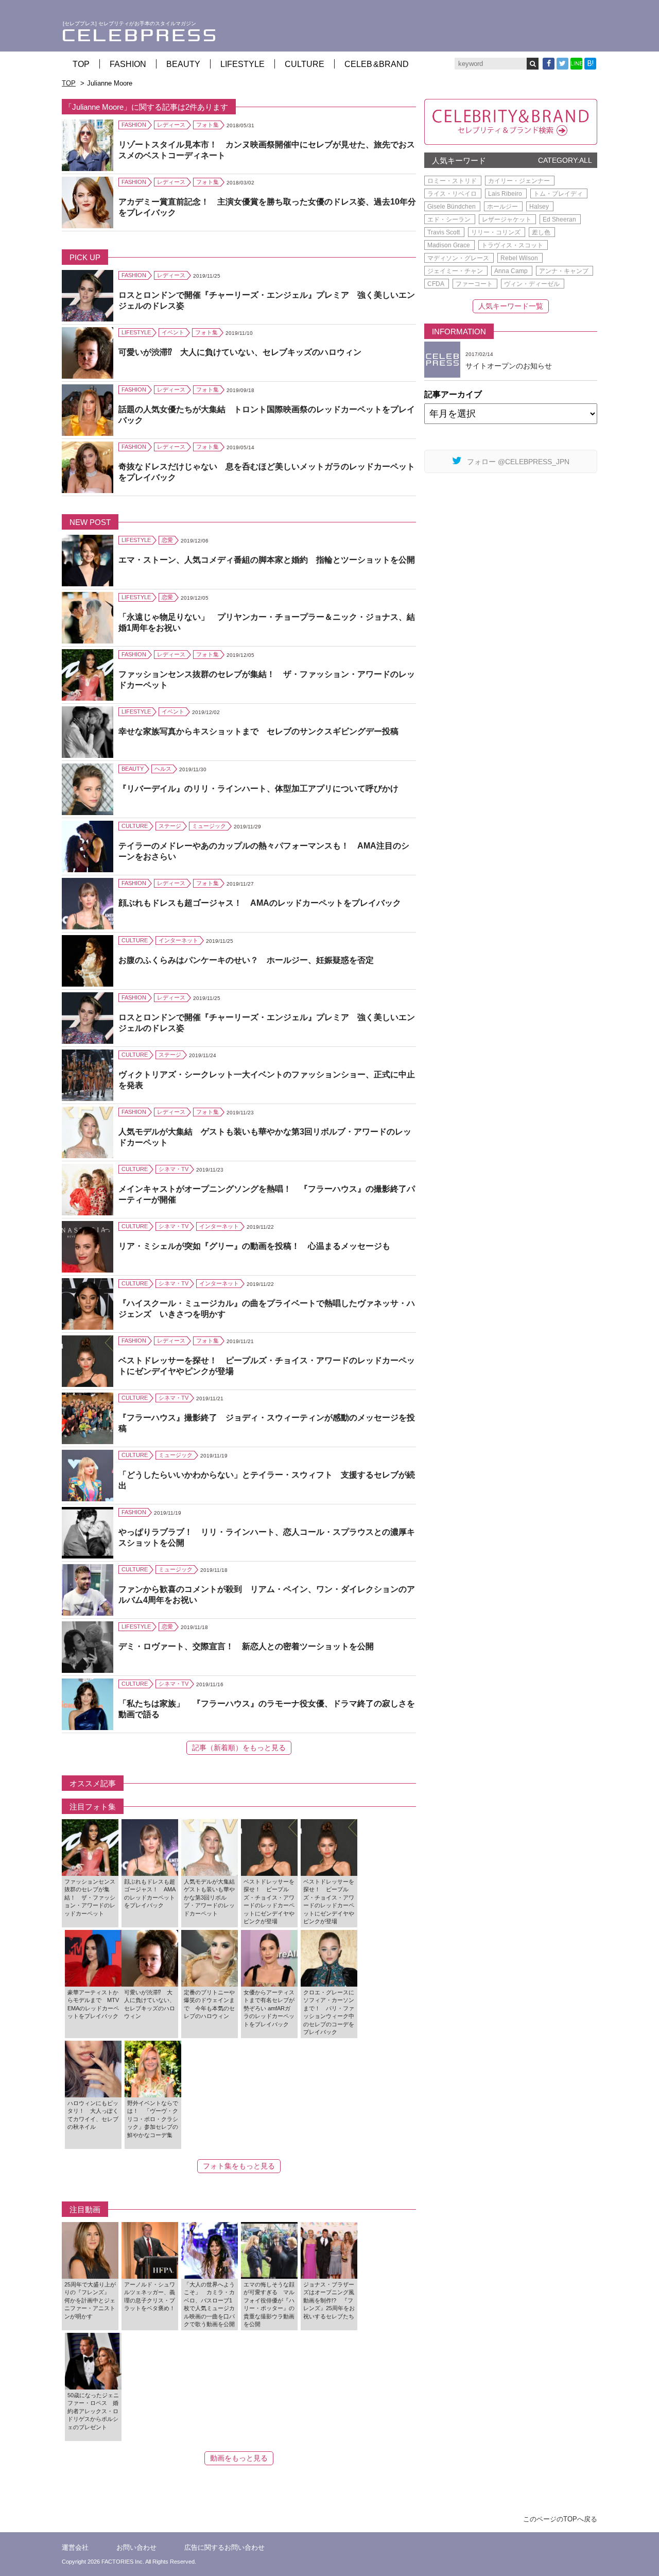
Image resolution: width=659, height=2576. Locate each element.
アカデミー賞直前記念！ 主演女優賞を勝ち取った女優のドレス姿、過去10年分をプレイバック (267, 207)
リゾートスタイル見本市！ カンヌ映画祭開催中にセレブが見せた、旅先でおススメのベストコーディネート (267, 150)
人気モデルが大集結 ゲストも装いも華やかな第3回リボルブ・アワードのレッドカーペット (265, 1137)
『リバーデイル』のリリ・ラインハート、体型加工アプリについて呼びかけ (258, 789)
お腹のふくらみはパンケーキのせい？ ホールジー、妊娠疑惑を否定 (246, 960)
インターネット (178, 940)
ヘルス (163, 769)
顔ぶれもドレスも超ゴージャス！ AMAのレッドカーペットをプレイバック (260, 903)
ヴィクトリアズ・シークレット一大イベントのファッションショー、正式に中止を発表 (267, 1080)
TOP (81, 64)
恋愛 (167, 540)
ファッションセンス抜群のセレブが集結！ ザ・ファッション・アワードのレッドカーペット (267, 680)
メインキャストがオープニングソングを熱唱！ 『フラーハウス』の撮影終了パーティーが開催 (267, 1194)
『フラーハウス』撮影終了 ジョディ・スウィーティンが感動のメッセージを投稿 (267, 1423)
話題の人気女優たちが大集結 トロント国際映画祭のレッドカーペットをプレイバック (267, 415)
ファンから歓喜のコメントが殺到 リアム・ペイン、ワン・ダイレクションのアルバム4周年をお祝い (267, 1595)
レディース (171, 125)
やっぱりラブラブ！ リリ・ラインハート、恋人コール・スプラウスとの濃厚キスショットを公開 (267, 1537)
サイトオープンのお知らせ (509, 366)
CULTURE (305, 64)
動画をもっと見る (239, 2458)
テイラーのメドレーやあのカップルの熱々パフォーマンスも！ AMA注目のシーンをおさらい (264, 851)
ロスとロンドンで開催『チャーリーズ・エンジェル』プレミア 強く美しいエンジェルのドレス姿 (267, 300)
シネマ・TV (174, 1169)
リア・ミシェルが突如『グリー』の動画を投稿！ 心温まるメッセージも (254, 1246)
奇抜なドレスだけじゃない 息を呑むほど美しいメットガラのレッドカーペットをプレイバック (267, 472)
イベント (173, 332)
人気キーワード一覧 (511, 306)
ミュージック (209, 826)
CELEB (377, 64)
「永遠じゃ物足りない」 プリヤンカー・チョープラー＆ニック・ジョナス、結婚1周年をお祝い (267, 622)
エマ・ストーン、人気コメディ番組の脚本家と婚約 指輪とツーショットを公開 (267, 560)
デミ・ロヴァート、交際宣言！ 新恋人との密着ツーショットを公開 (246, 1646)
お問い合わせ (136, 2547)
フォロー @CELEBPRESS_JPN (518, 462)
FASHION (128, 64)
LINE (576, 64)
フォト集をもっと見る (239, 2166)
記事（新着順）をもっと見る (239, 1748)
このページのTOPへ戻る (560, 2519)
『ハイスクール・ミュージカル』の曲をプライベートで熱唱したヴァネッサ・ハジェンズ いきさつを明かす (267, 1309)
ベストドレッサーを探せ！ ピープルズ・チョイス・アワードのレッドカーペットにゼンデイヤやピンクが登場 (267, 1366)
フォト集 (207, 125)
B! (591, 63)
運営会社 (75, 2547)
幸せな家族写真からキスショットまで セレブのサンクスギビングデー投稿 (258, 731)
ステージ (170, 826)
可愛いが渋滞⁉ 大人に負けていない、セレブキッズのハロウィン (240, 352)
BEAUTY (183, 64)
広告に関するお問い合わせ (224, 2547)
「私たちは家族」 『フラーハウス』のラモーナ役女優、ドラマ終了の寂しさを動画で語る (267, 1709)
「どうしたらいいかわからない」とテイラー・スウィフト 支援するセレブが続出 (267, 1480)
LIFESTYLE (242, 64)
